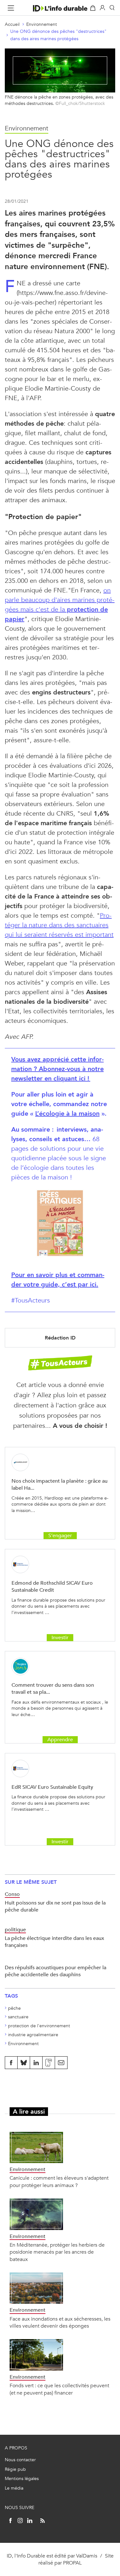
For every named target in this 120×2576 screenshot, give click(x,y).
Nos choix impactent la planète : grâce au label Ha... (60, 1484)
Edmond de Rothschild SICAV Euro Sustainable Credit (52, 1586)
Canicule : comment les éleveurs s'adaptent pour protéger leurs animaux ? (59, 2181)
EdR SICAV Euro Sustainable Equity (52, 1787)
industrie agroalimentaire (33, 2035)
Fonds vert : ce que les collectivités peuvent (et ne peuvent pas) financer (59, 2389)
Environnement (42, 24)
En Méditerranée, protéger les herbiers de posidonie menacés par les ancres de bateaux (57, 2252)
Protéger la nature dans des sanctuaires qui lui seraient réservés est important (59, 925)
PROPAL (72, 2563)
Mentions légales (22, 2479)
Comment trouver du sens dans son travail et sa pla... (53, 1688)
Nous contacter (20, 2460)
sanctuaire (18, 2017)
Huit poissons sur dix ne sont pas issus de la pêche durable (55, 1906)
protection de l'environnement (39, 2026)
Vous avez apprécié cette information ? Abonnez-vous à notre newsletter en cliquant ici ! (57, 1069)
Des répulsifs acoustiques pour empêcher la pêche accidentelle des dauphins (56, 1971)
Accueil (12, 24)
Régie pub (15, 2469)
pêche (14, 2008)
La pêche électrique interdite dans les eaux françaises (54, 1942)
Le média (14, 2488)
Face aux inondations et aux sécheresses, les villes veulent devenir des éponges (60, 2322)
